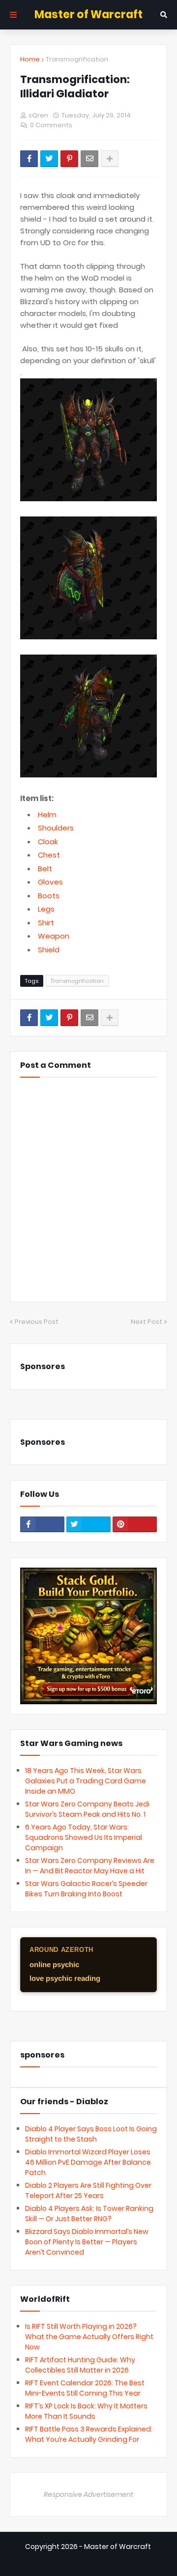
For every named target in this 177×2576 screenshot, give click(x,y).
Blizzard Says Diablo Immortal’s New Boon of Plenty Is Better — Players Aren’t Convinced (87, 2242)
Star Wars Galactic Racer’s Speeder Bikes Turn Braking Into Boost (86, 1889)
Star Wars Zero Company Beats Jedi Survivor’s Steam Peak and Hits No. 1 (87, 1809)
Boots (49, 896)
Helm (47, 815)
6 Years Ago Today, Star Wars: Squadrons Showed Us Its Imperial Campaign (84, 1837)
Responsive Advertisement (88, 2494)
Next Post (147, 1322)
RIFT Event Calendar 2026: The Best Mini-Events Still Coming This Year (85, 2388)
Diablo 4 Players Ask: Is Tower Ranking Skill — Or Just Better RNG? (89, 2214)
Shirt (46, 923)
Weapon (54, 936)
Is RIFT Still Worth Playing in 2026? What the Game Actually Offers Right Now (89, 2337)
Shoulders (56, 828)
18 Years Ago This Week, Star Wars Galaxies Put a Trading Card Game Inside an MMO (86, 1781)
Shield (49, 950)
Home (30, 59)
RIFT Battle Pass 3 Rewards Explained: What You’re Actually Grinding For (89, 2434)
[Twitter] (49, 159)
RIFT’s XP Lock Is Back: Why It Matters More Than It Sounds (86, 2411)
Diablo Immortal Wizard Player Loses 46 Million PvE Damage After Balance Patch (88, 2162)
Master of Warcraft (88, 14)
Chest (49, 855)
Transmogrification (77, 59)
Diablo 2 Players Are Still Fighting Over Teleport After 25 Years (88, 2190)
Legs (46, 909)
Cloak (48, 842)
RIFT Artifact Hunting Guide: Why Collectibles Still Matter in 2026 (80, 2365)
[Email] (89, 159)
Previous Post (37, 1322)
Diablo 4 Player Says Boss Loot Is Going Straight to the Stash (91, 2134)
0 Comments (51, 125)
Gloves (50, 882)
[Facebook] (29, 159)
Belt (45, 869)
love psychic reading (65, 1978)
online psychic (54, 1964)
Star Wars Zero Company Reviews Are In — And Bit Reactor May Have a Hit (90, 1866)
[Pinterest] (69, 159)
